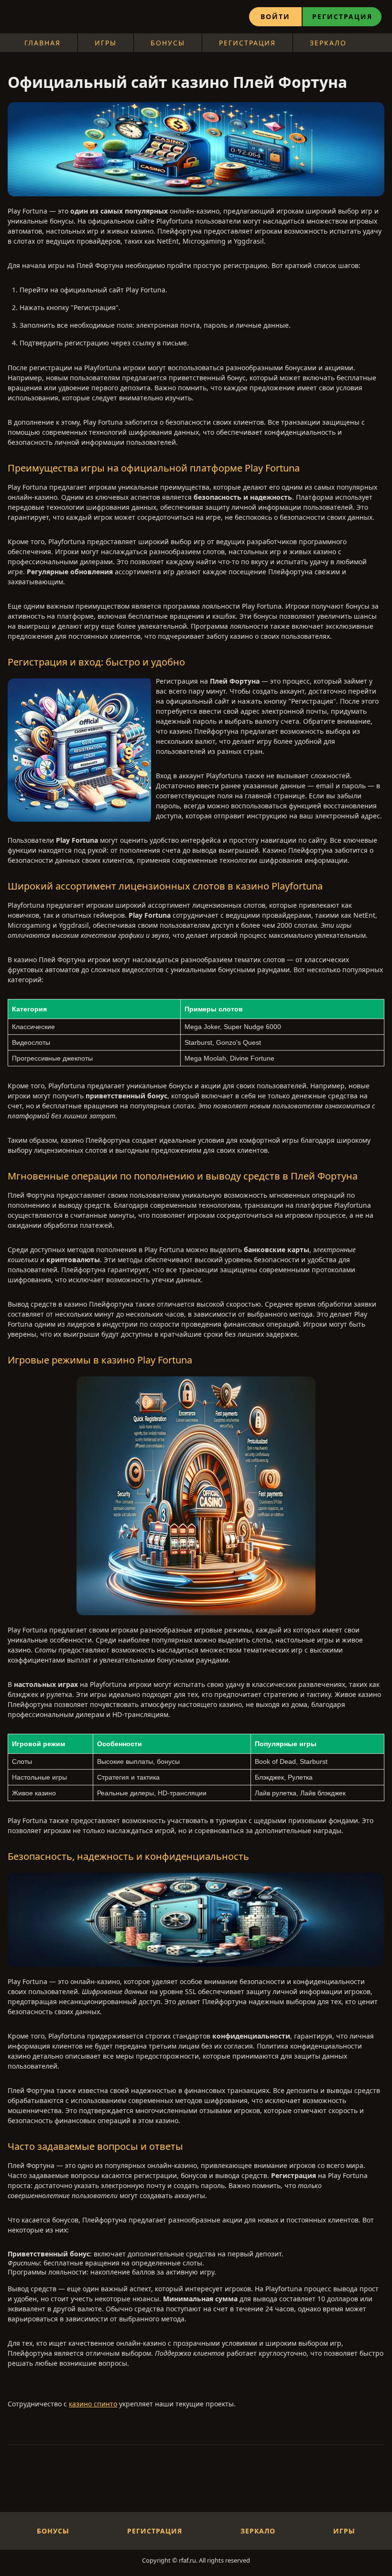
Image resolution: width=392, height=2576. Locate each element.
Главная (43, 43)
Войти (275, 16)
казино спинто (93, 2404)
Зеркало (328, 43)
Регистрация (342, 16)
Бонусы (168, 43)
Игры (106, 43)
